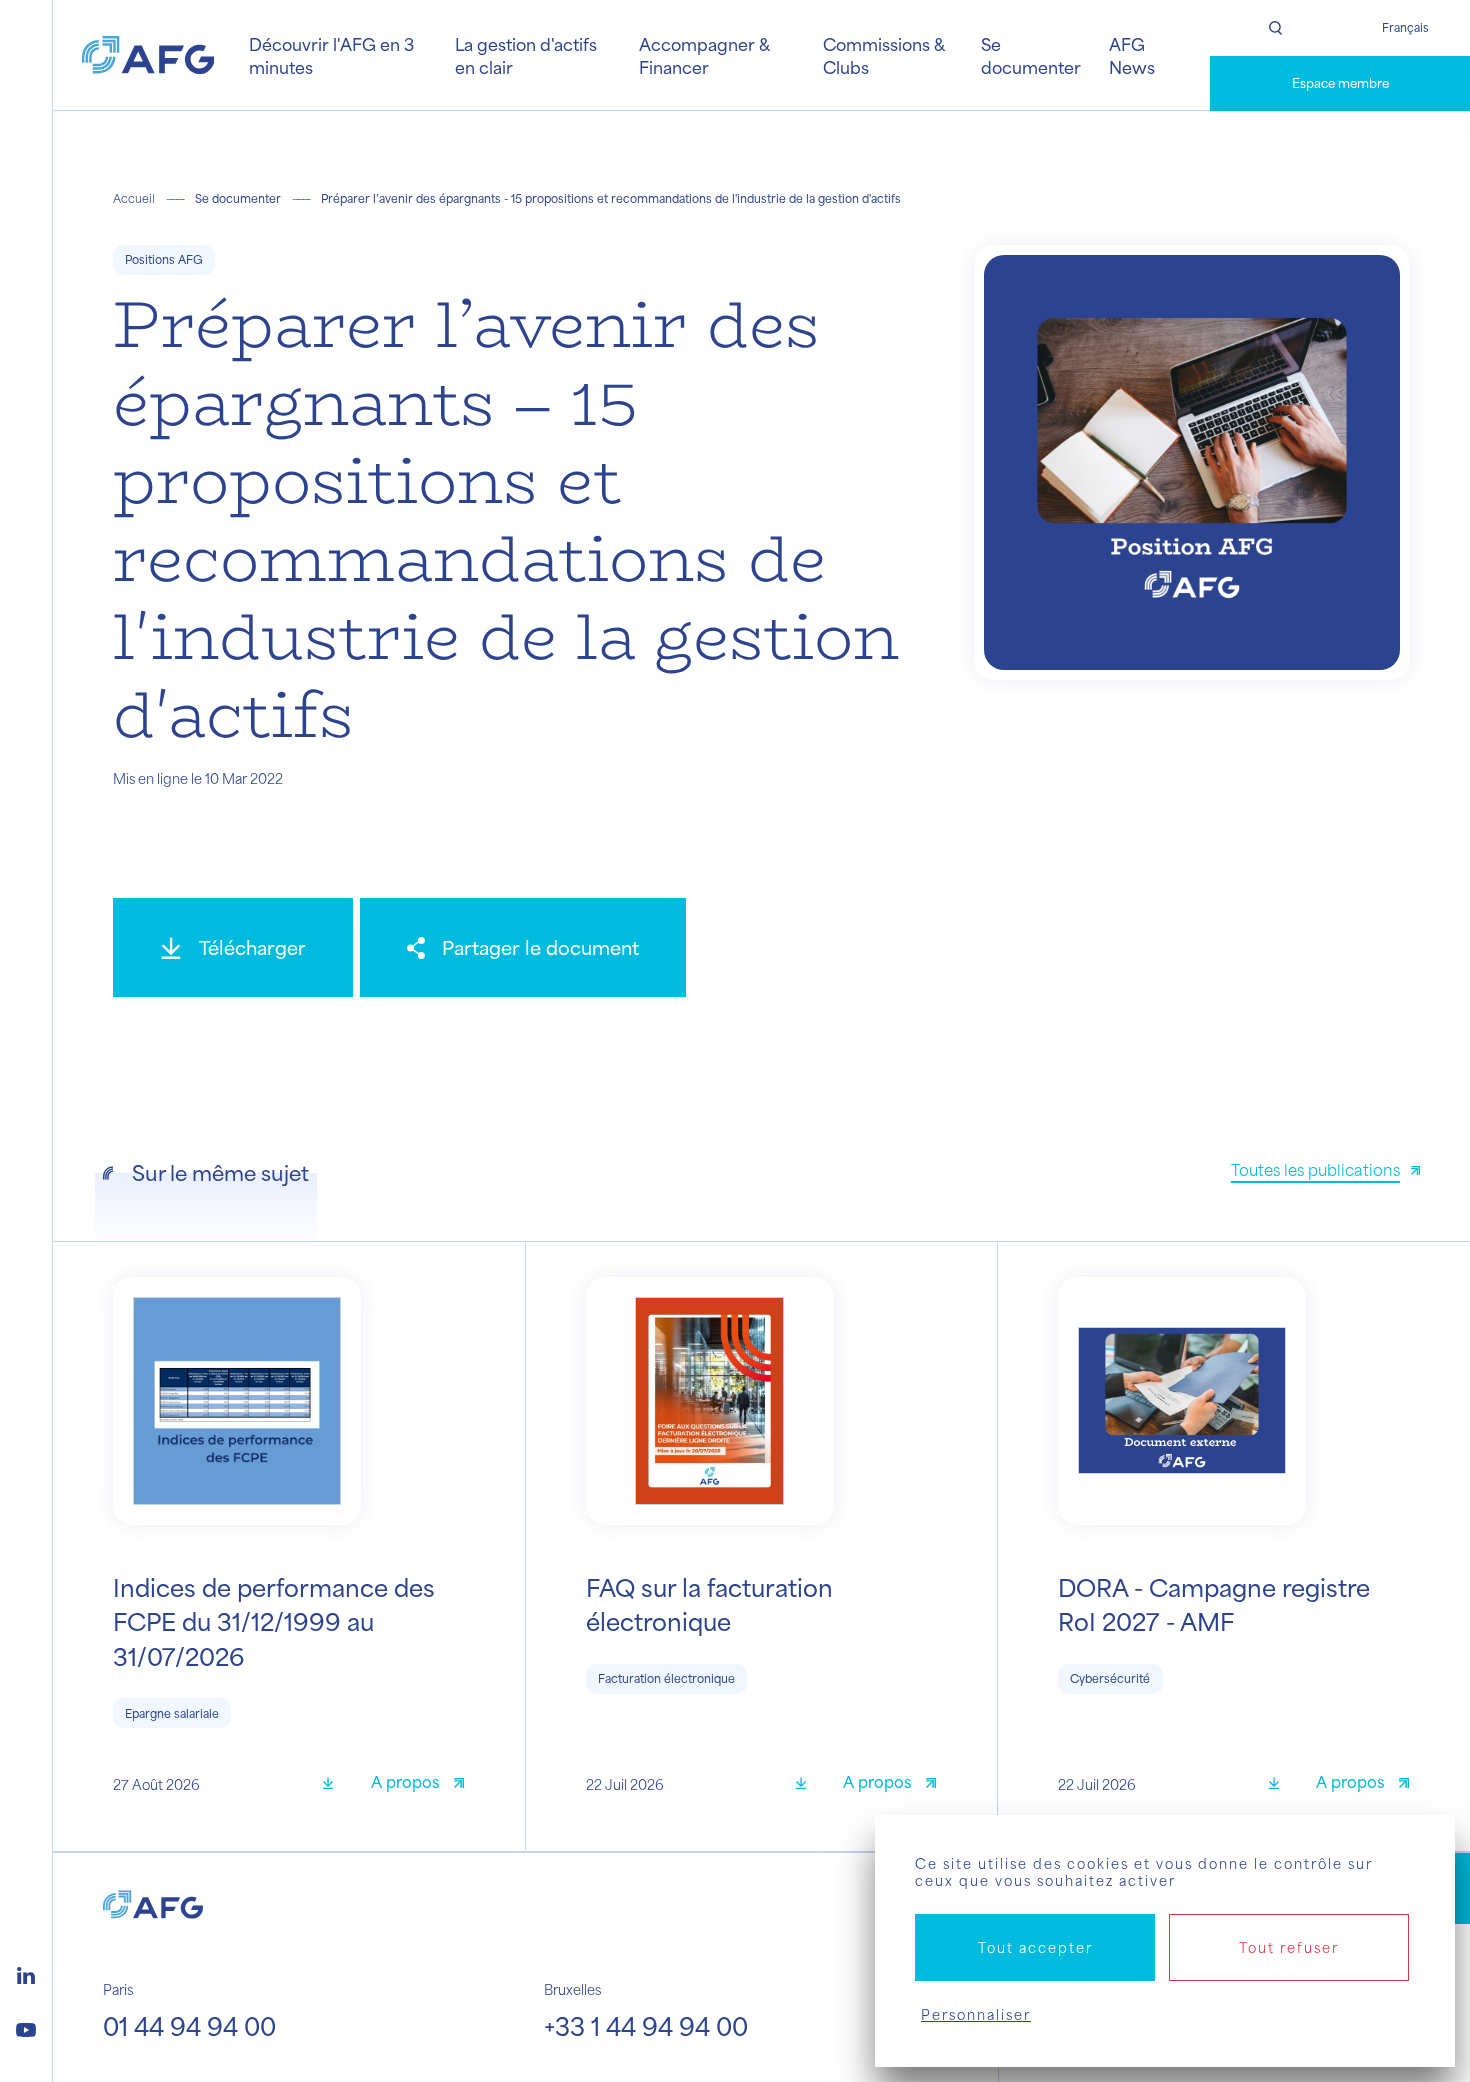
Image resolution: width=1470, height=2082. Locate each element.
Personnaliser (976, 2014)
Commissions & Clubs (883, 55)
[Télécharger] (335, 1784)
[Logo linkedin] (26, 1973)
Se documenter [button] (1031, 55)
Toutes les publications (1315, 1169)
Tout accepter (1035, 1947)
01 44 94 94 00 (189, 2026)
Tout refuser (1289, 1947)
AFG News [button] (1132, 55)
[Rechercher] (1275, 28)
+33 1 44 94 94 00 (646, 2026)
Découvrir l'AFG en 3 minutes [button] (331, 55)
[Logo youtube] (26, 2027)
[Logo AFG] (148, 55)
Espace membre (1340, 83)
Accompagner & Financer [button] (704, 55)
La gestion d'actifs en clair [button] (526, 55)
